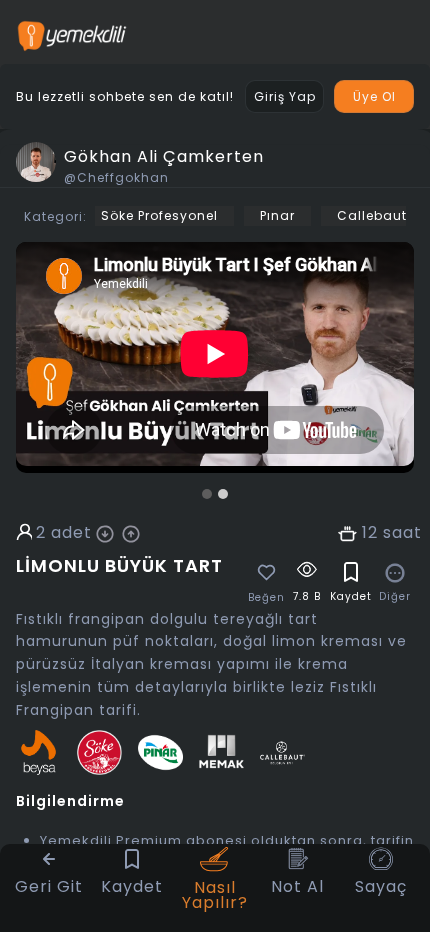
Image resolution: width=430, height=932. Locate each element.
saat (402, 533)
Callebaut (372, 215)
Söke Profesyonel (159, 215)
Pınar (277, 215)
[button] (207, 494)
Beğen (266, 598)
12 (370, 533)
